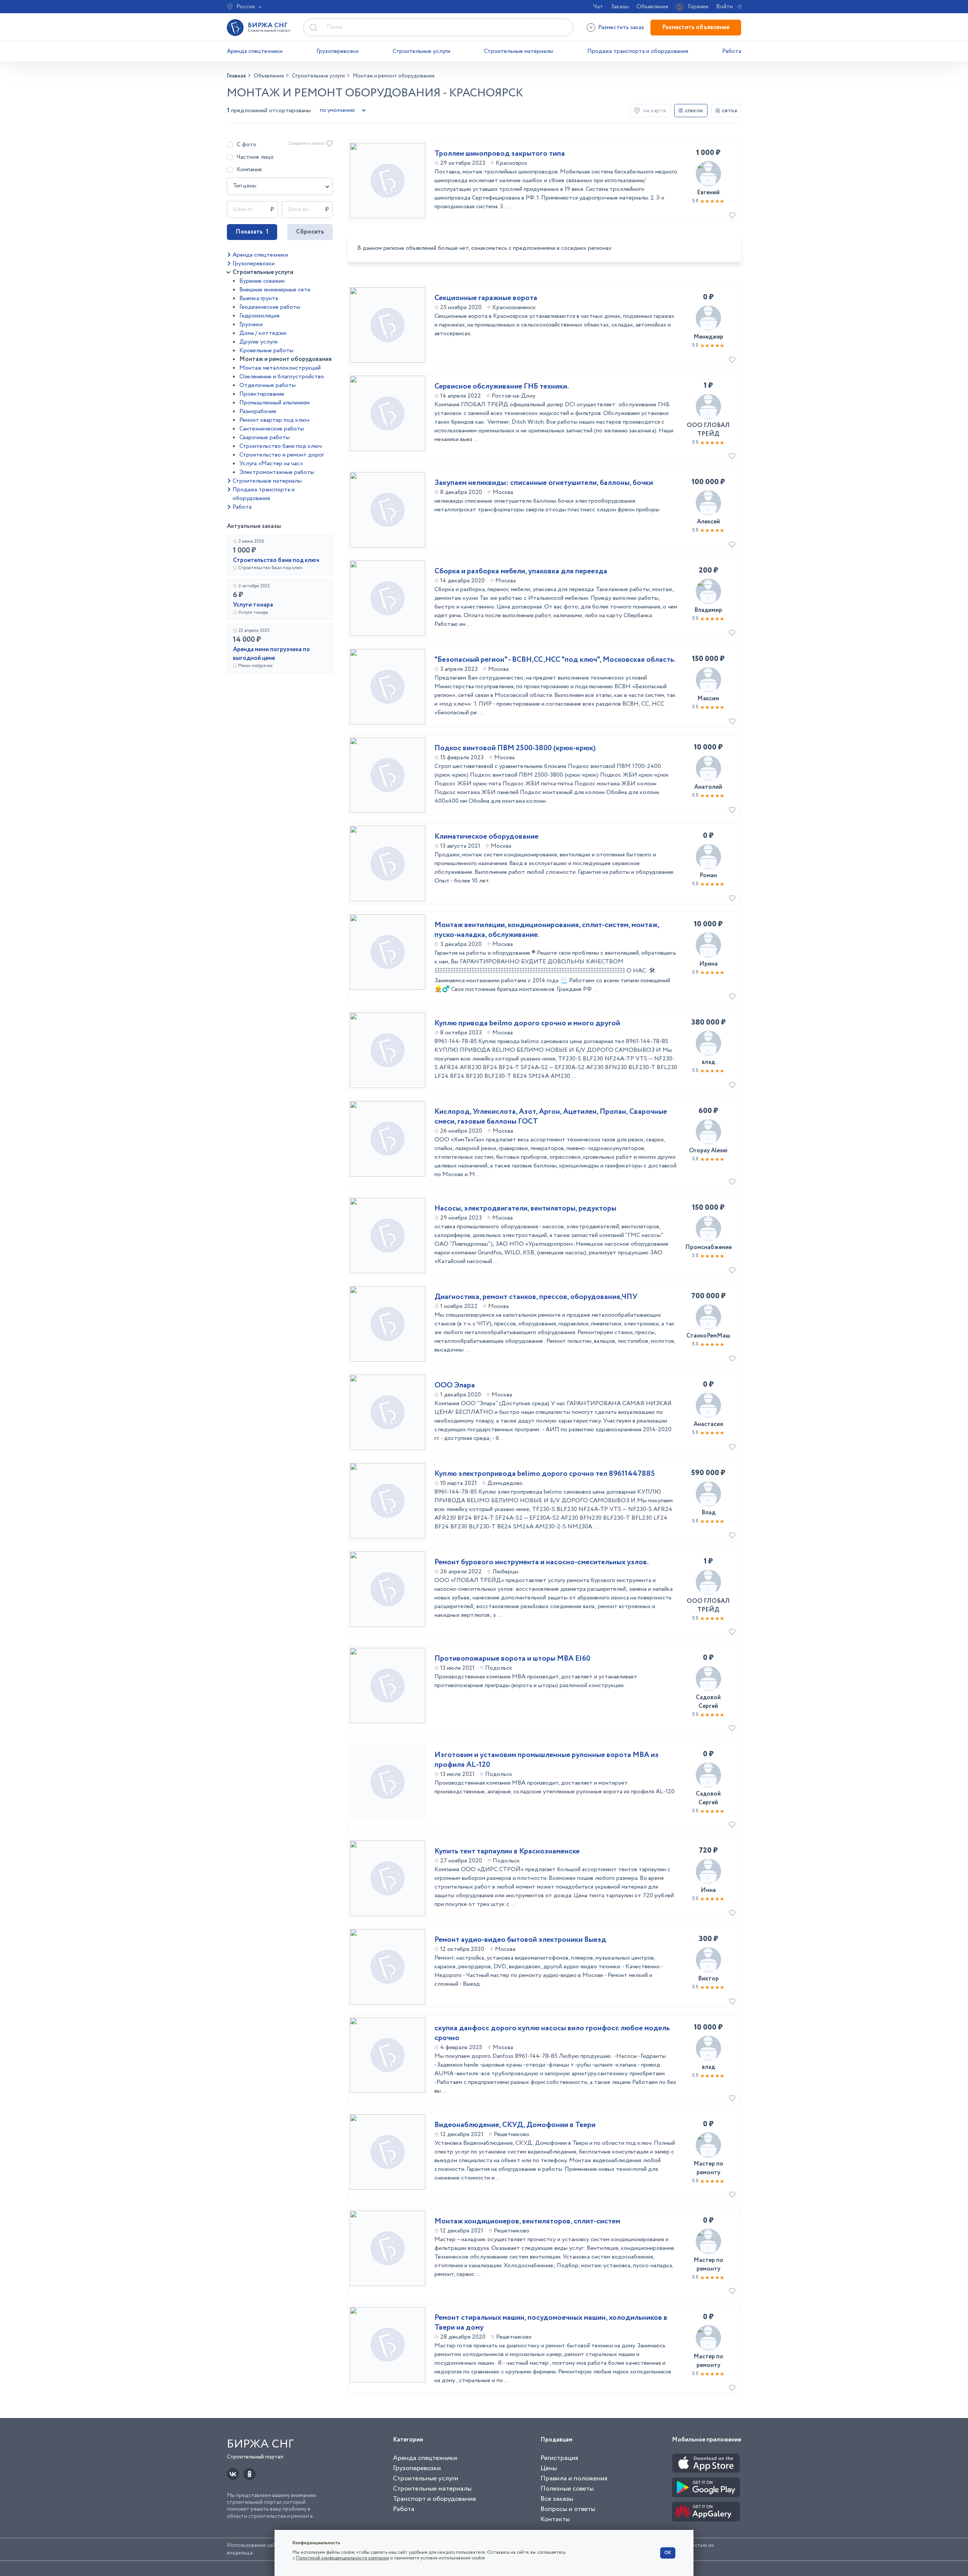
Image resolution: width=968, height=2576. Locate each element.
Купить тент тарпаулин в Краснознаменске (507, 1851)
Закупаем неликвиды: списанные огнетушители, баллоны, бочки (544, 483)
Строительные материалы (519, 51)
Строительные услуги (421, 51)
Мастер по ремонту (708, 2168)
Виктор (708, 1979)
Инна (708, 1890)
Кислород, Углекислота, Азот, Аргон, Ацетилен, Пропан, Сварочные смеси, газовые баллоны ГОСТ (551, 1117)
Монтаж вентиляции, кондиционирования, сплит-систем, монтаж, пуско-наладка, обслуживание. (547, 930)
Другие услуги (258, 342)
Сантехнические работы (272, 429)
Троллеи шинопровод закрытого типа (500, 154)
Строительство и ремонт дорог (282, 455)
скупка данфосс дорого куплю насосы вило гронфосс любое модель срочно (552, 2033)
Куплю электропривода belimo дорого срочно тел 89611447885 (545, 1474)
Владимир (708, 610)
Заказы (620, 7)
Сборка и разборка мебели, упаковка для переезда (521, 571)
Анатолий (708, 787)
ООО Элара (455, 1386)
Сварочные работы (264, 437)
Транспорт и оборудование (434, 2499)
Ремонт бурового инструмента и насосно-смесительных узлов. (541, 1562)
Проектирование (262, 394)
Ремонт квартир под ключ (274, 420)
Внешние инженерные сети (275, 290)
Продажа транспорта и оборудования (638, 51)
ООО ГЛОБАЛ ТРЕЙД (708, 430)
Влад (708, 1513)
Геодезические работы (270, 307)
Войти (724, 7)
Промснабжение (708, 1247)
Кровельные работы (266, 351)
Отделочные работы (268, 385)
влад (708, 1062)
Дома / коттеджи (263, 333)
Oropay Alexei (708, 1151)
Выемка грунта (259, 298)
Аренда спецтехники (255, 51)
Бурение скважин (262, 281)
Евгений (708, 193)
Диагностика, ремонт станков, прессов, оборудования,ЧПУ (536, 1297)
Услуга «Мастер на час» (271, 464)
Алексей (708, 522)
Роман (708, 875)
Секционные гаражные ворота (486, 298)
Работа (732, 51)
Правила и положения (574, 2478)
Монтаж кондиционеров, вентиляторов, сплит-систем (527, 2221)
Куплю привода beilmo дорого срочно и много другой (527, 1023)
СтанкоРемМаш (708, 1336)
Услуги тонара (253, 605)
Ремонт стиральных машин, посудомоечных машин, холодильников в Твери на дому (551, 2323)
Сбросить (310, 232)
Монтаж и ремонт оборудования (285, 359)
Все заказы (557, 2499)
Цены (549, 2468)
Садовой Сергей (708, 1702)
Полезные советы (567, 2489)
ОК (668, 2553)
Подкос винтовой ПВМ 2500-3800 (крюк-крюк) (515, 748)
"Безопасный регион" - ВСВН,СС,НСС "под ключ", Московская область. (555, 660)
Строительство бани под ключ (281, 446)
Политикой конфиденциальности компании (343, 2558)
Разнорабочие (258, 411)
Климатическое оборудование (486, 837)
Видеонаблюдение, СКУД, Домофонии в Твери (515, 2125)
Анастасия (708, 1424)
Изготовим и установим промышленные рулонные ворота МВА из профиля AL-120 (547, 1760)
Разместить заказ (621, 27)
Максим (708, 699)
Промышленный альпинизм (275, 403)
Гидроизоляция (259, 316)
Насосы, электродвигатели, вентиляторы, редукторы (525, 1209)
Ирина (708, 964)
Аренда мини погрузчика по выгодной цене (271, 654)
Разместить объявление (696, 27)
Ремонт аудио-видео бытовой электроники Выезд (520, 1940)
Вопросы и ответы (568, 2509)
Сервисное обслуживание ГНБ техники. (502, 387)
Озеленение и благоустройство (282, 377)
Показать (252, 232)
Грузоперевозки (337, 51)
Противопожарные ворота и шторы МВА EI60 (512, 1659)
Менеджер (708, 337)
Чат (598, 7)
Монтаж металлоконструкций (280, 368)
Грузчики (251, 324)
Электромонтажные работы (277, 472)
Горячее (698, 7)
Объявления (652, 7)
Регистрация (559, 2458)
